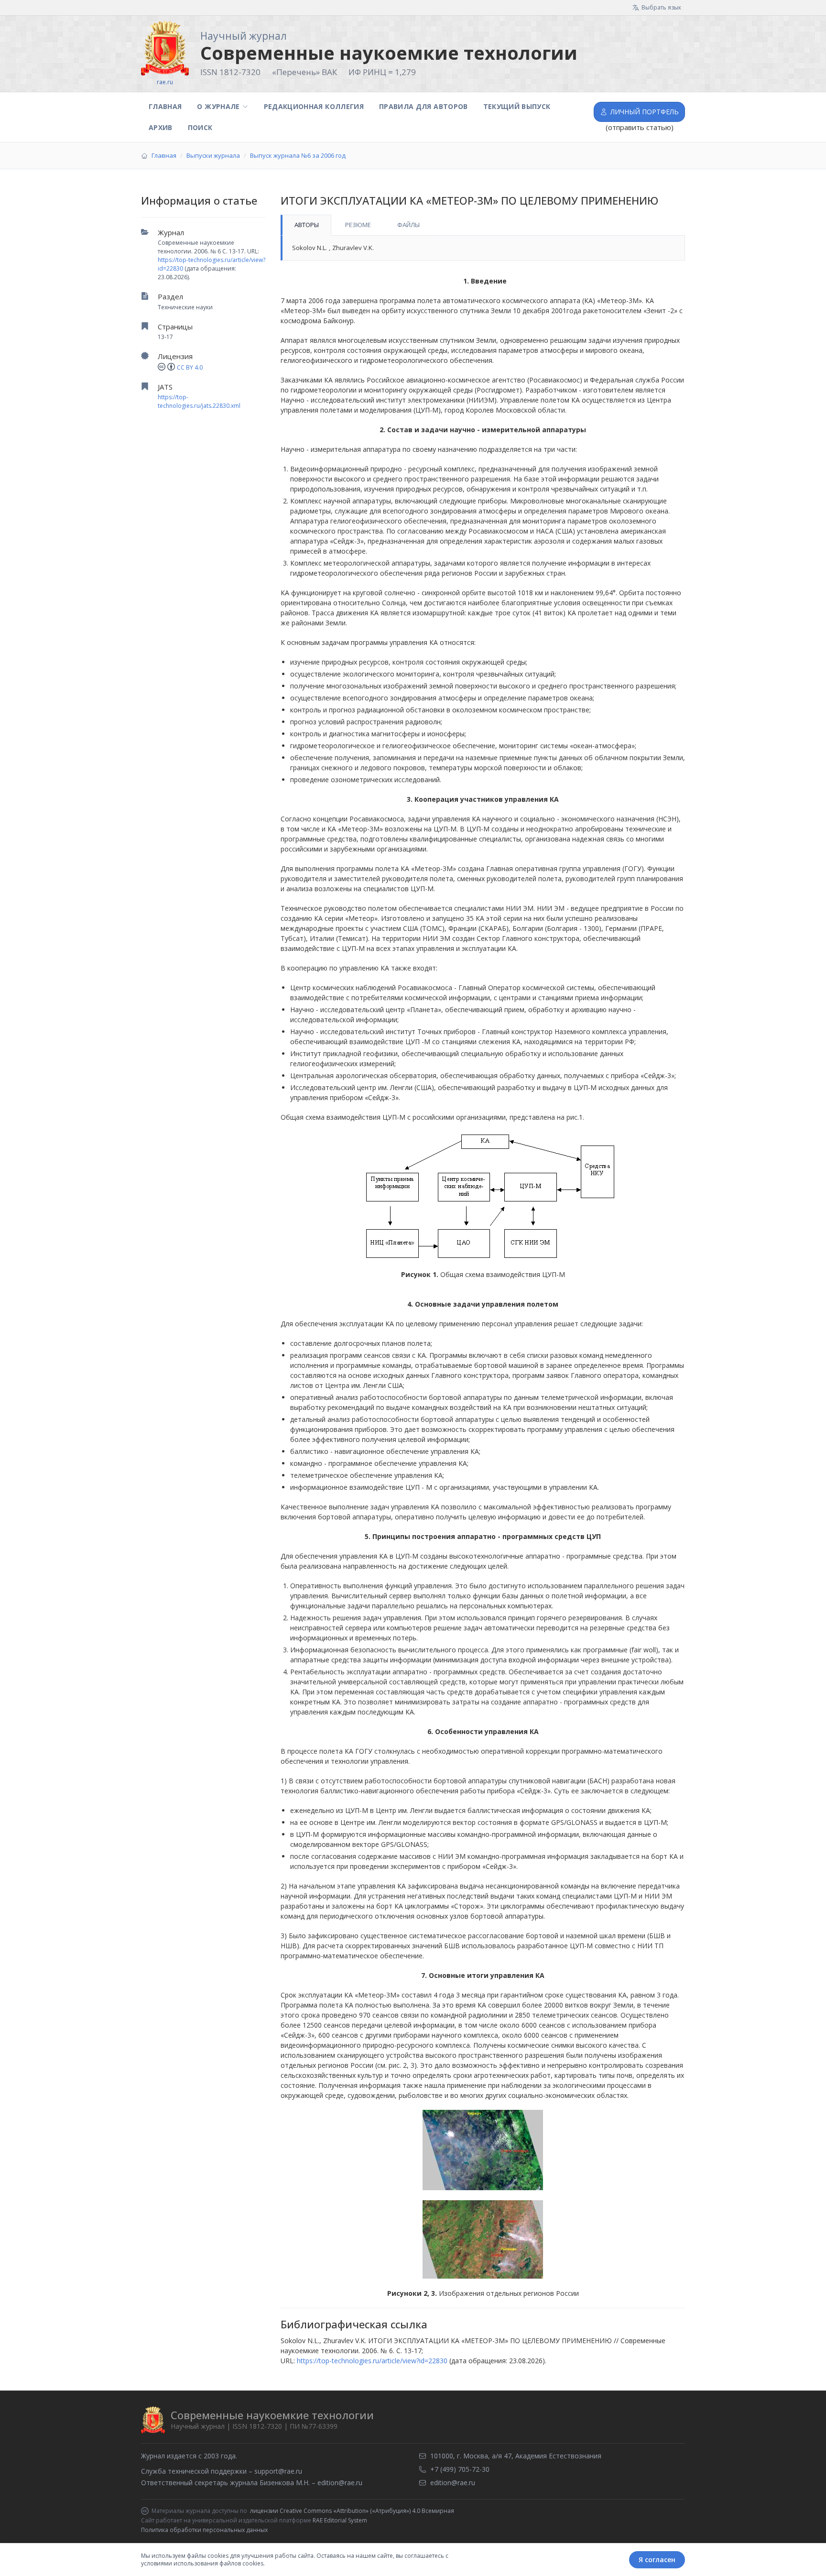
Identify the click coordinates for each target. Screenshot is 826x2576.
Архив (161, 127)
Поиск (200, 127)
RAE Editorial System (340, 2520)
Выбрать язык (661, 7)
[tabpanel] (483, 248)
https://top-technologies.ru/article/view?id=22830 (372, 2361)
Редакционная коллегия (314, 106)
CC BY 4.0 (190, 367)
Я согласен (657, 2560)
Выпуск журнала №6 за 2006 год (298, 155)
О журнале (218, 106)
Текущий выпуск (517, 106)
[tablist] (483, 225)
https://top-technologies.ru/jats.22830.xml (199, 401)
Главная (165, 106)
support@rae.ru (278, 2471)
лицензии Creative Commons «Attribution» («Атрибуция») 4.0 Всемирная (352, 2511)
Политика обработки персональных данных (204, 2530)
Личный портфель (645, 112)
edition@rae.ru (340, 2483)
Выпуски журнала (213, 155)
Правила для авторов (424, 106)
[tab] (306, 225)
